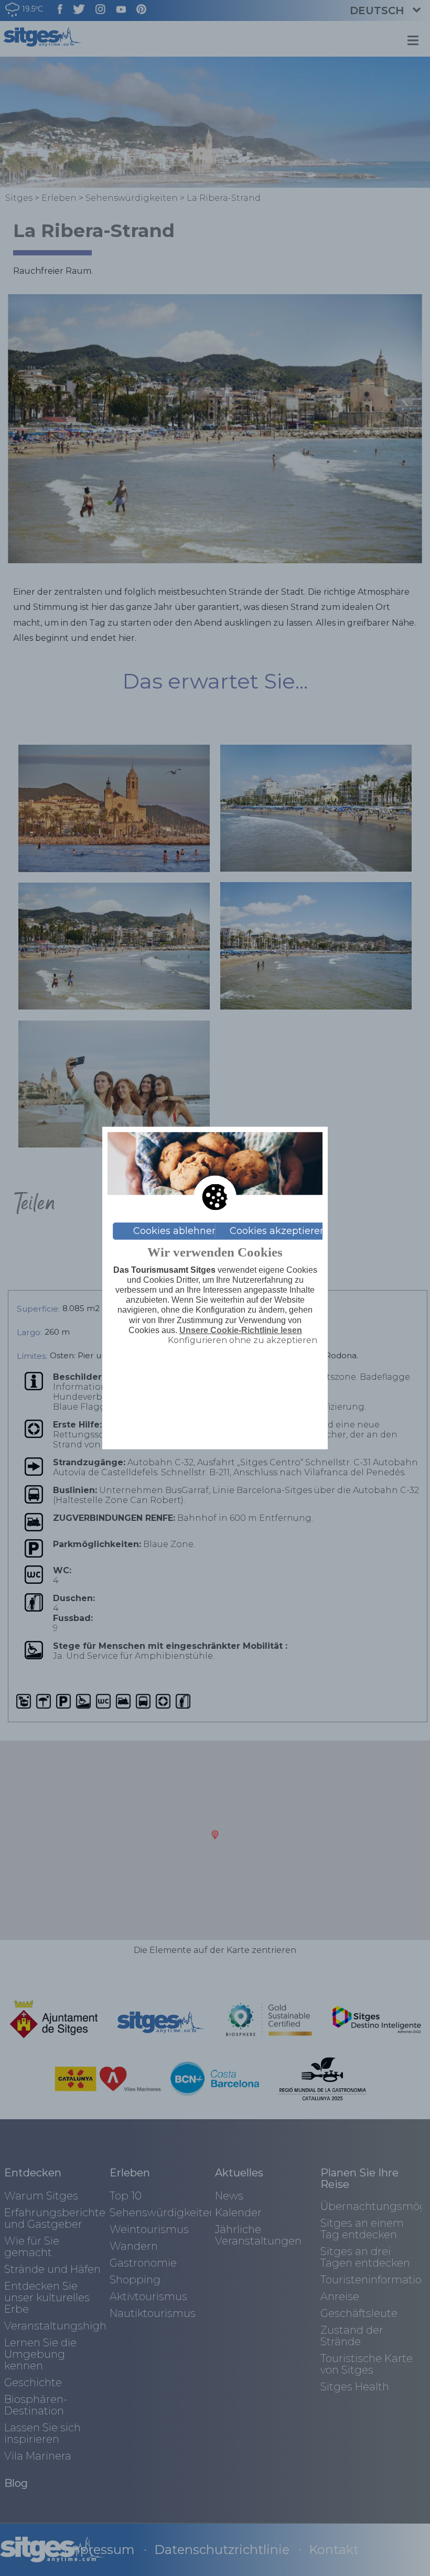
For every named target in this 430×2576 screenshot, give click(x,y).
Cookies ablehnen (176, 1231)
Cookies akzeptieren (278, 1231)
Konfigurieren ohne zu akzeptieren (243, 1340)
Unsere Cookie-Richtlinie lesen (241, 1330)
